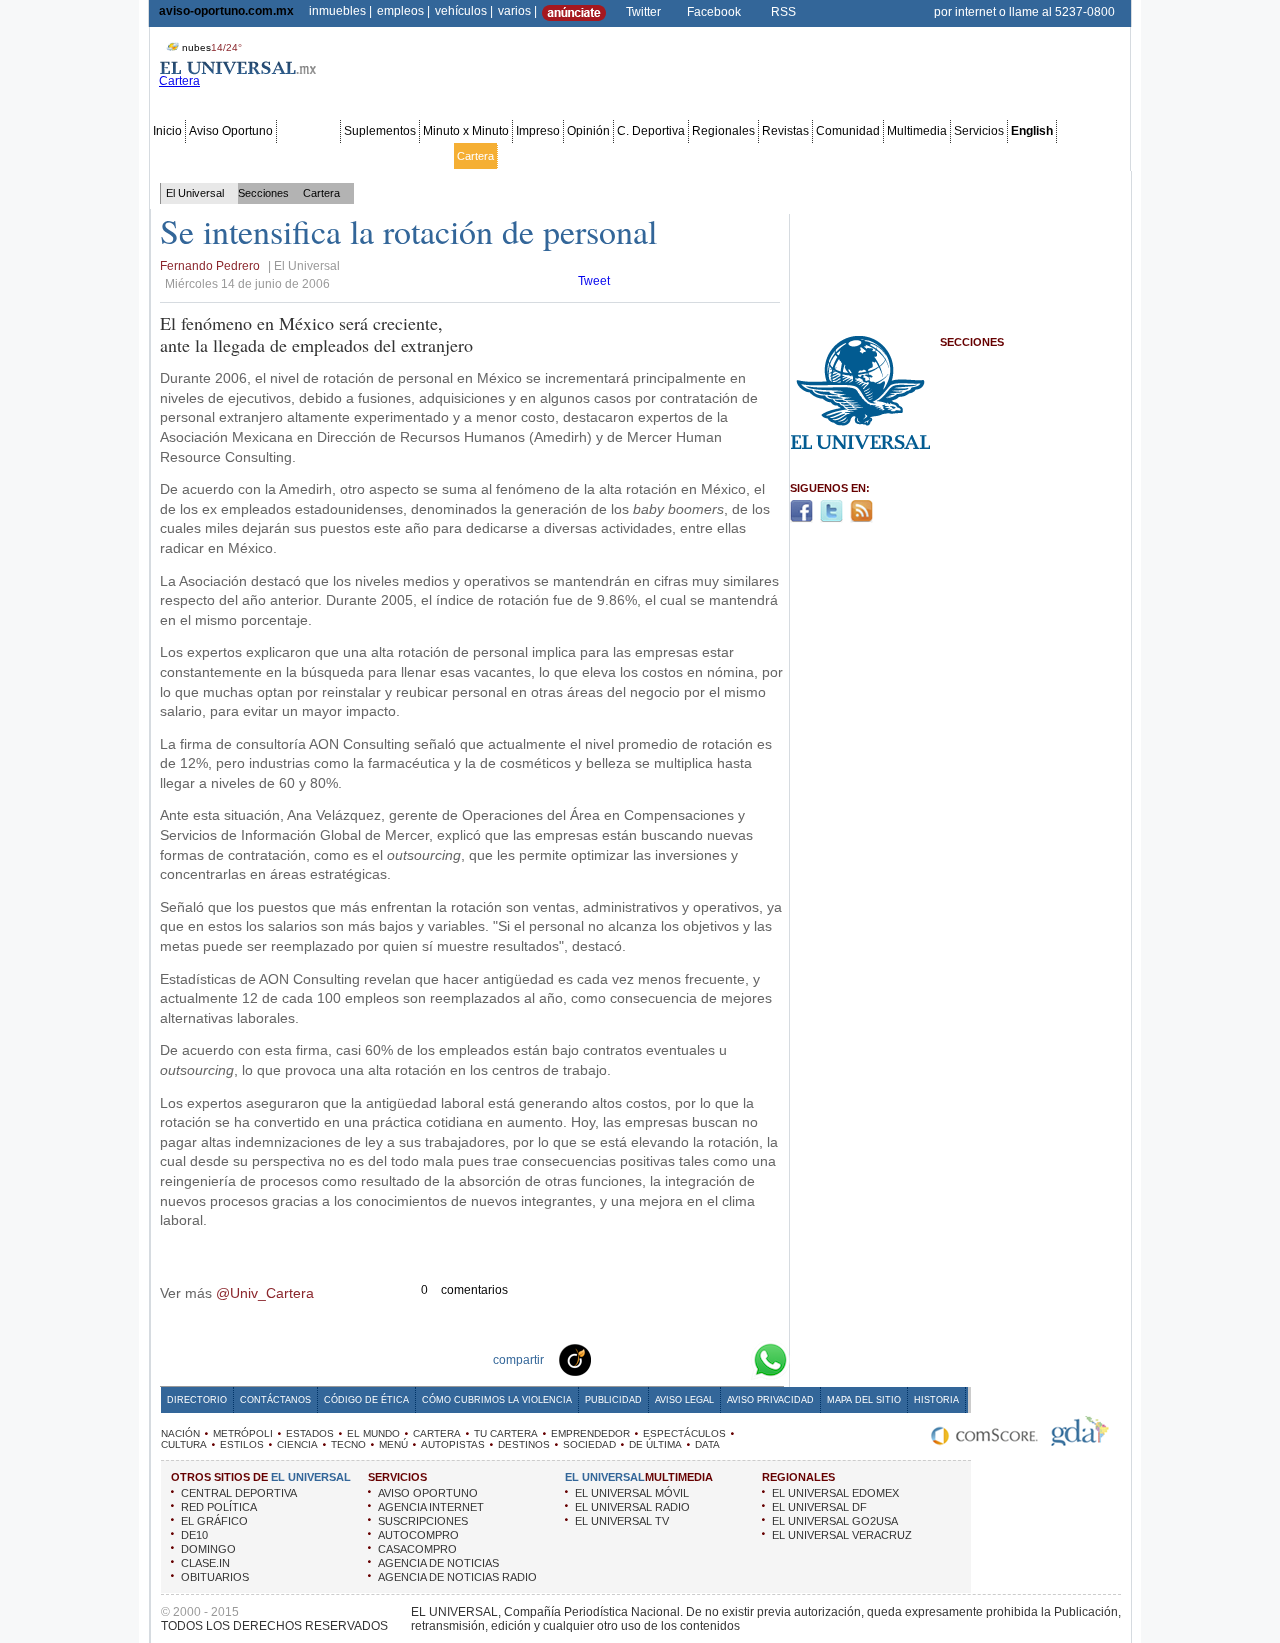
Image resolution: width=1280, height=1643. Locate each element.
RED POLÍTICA (219, 1507)
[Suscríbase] (892, 12)
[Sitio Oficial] (984, 1442)
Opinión (588, 131)
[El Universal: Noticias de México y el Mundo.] (238, 71)
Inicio (167, 131)
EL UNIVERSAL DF (819, 1507)
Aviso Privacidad (770, 1400)
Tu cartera (526, 156)
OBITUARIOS (215, 1577)
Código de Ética (366, 1400)
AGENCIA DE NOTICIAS (438, 1563)
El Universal (195, 193)
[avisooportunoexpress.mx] (574, 17)
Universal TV (869, 156)
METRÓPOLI (243, 1433)
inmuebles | (340, 11)
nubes (212, 47)
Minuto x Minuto (466, 131)
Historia (936, 1400)
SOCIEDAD (589, 1444)
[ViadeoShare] (574, 1359)
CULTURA (184, 1444)
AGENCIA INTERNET (431, 1507)
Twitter (643, 12)
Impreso (538, 131)
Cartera (475, 156)
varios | (517, 11)
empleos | (403, 11)
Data (1084, 156)
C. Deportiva (651, 131)
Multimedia (917, 131)
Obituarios (985, 156)
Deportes (808, 156)
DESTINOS (524, 1444)
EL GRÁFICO (214, 1521)
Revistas (785, 131)
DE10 (194, 1535)
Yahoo (702, 1359)
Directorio (197, 1400)
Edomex (266, 156)
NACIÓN (180, 1433)
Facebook (714, 12)
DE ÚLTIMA (655, 1444)
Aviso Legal (684, 1400)
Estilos (763, 156)
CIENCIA (297, 1444)
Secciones (308, 131)
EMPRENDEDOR (590, 1433)
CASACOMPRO (417, 1549)
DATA (707, 1444)
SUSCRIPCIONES (423, 1521)
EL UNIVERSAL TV (622, 1521)
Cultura (722, 156)
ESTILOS (242, 1444)
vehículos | (464, 11)
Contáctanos (275, 1400)
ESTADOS (310, 1433)
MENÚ (393, 1444)
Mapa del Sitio (864, 1400)
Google (734, 1359)
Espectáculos (665, 156)
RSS (783, 12)
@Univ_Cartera (265, 1293)
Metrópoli (217, 156)
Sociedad (930, 156)
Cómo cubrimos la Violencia (497, 1400)
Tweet (594, 281)
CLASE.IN (205, 1563)
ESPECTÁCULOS (684, 1433)
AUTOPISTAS (453, 1444)
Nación (171, 156)
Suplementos (380, 131)
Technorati (606, 1359)
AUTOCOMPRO (418, 1535)
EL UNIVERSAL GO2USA (835, 1521)
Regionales (723, 131)
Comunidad (848, 131)
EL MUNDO (373, 1433)
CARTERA (437, 1433)
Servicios (979, 131)
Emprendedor (592, 156)
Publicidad (1041, 156)
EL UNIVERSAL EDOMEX (835, 1493)
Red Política (322, 156)
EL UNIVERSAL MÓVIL (632, 1493)
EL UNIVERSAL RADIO (632, 1507)
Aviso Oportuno (231, 131)
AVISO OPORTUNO (428, 1493)
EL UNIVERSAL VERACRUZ (842, 1535)
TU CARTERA (506, 1433)
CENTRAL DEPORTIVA (239, 1493)
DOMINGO (208, 1549)
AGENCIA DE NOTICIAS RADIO (457, 1577)
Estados (378, 156)
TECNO (348, 1444)
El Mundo (427, 156)
